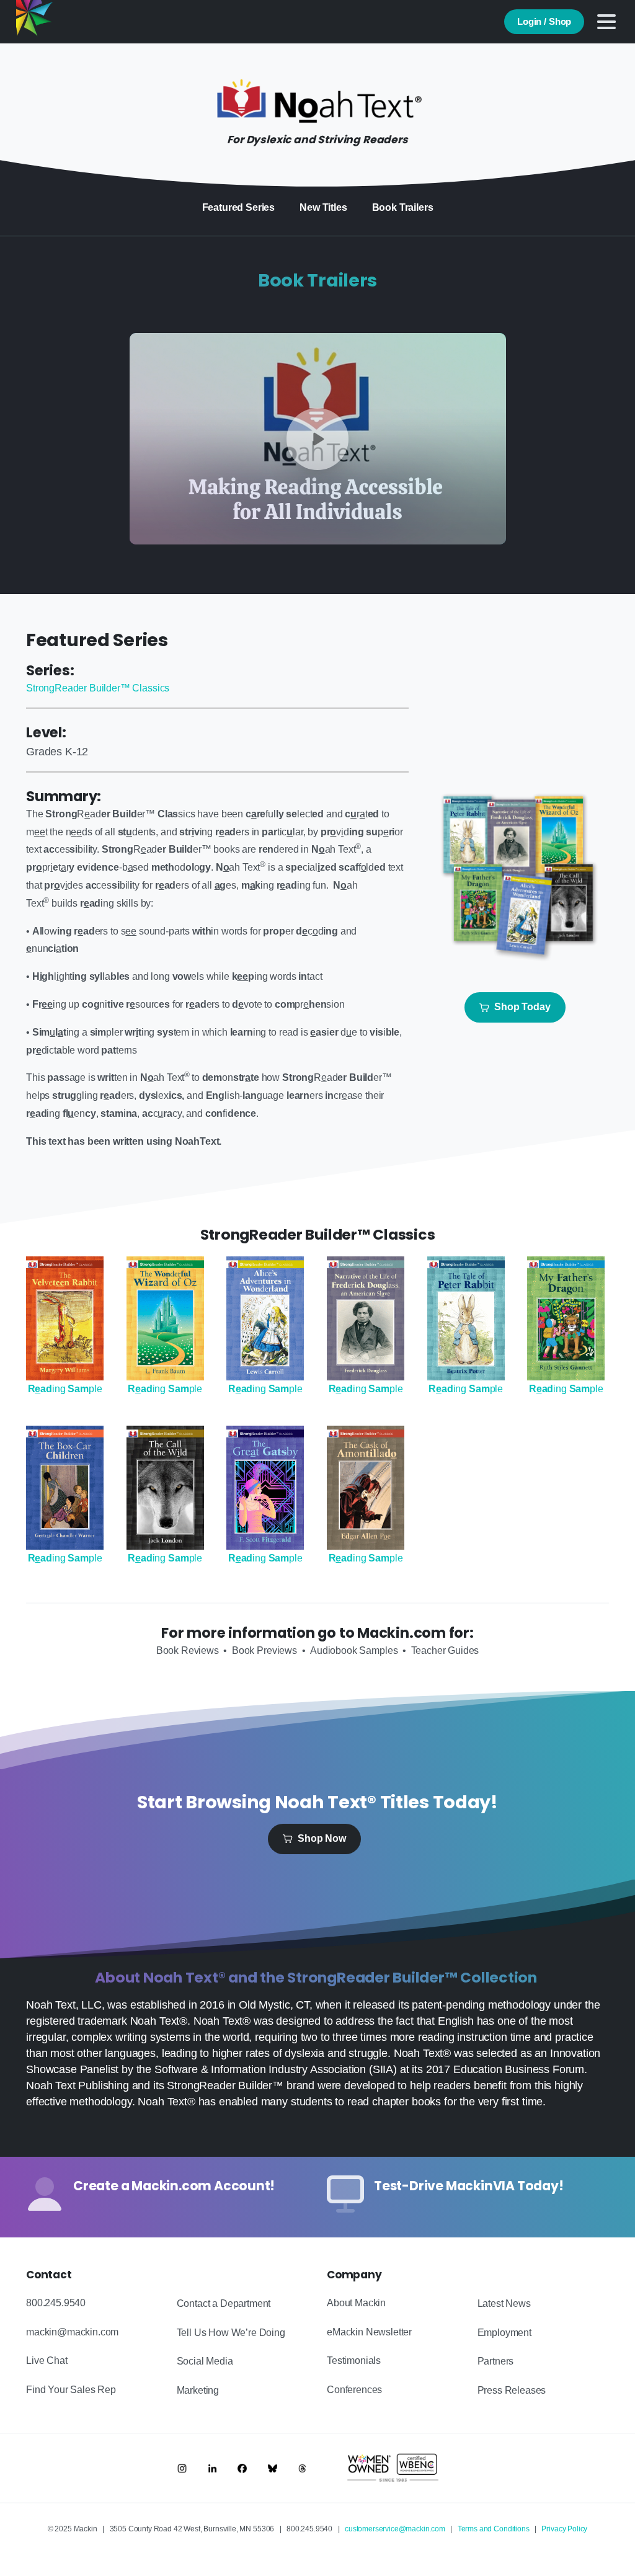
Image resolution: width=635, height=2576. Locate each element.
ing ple (65, 1389)
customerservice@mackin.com (395, 2529)
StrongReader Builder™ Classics (98, 688)
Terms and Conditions (494, 2529)
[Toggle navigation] (606, 22)
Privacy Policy (564, 2529)
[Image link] (182, 2468)
